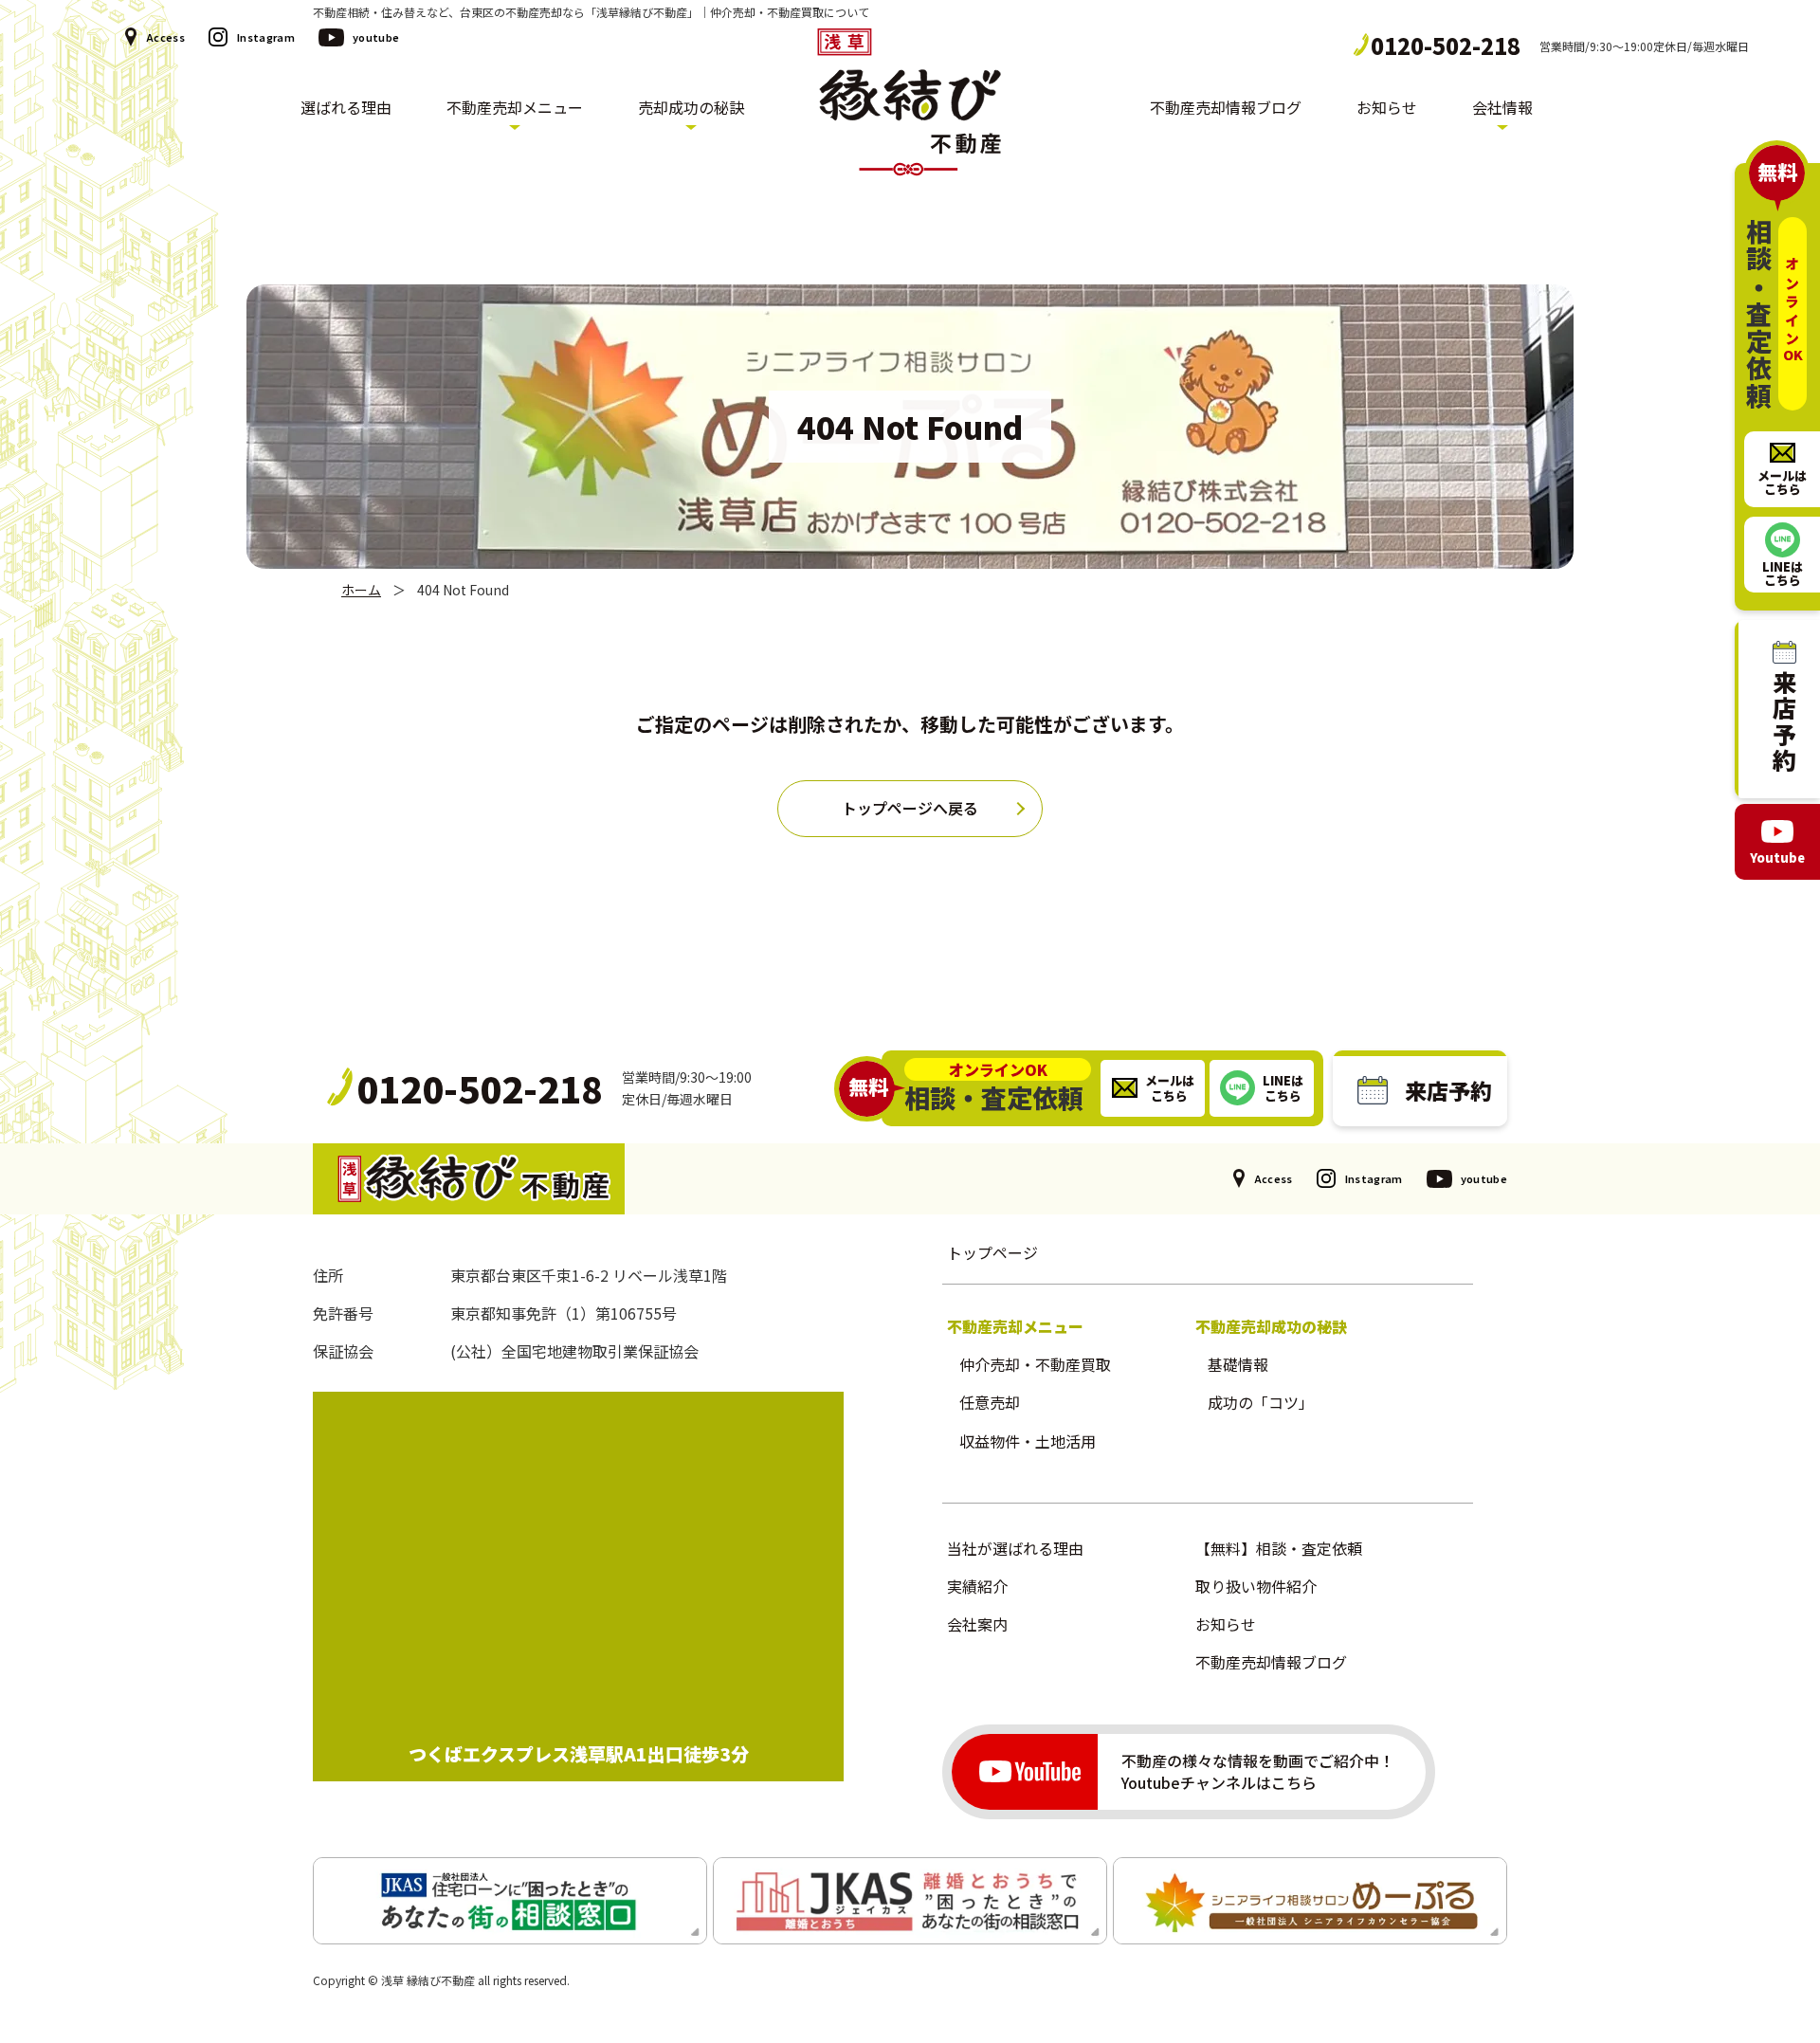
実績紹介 (977, 1586)
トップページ (992, 1252)
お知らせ (1387, 108)
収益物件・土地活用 (1028, 1441)
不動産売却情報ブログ (1226, 108)
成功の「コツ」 (1261, 1402)
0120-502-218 (1446, 46)
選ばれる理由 (346, 108)
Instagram (266, 37)
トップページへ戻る (910, 808)
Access (165, 37)
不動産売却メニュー (515, 108)
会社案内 (977, 1624)
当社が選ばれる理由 (1015, 1548)
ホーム (361, 590)
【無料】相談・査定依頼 (1279, 1548)
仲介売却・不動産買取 (1035, 1364)
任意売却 (990, 1402)
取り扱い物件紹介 (1256, 1586)
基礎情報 (1238, 1364)
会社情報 (1502, 108)
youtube (376, 37)
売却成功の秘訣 (691, 108)
